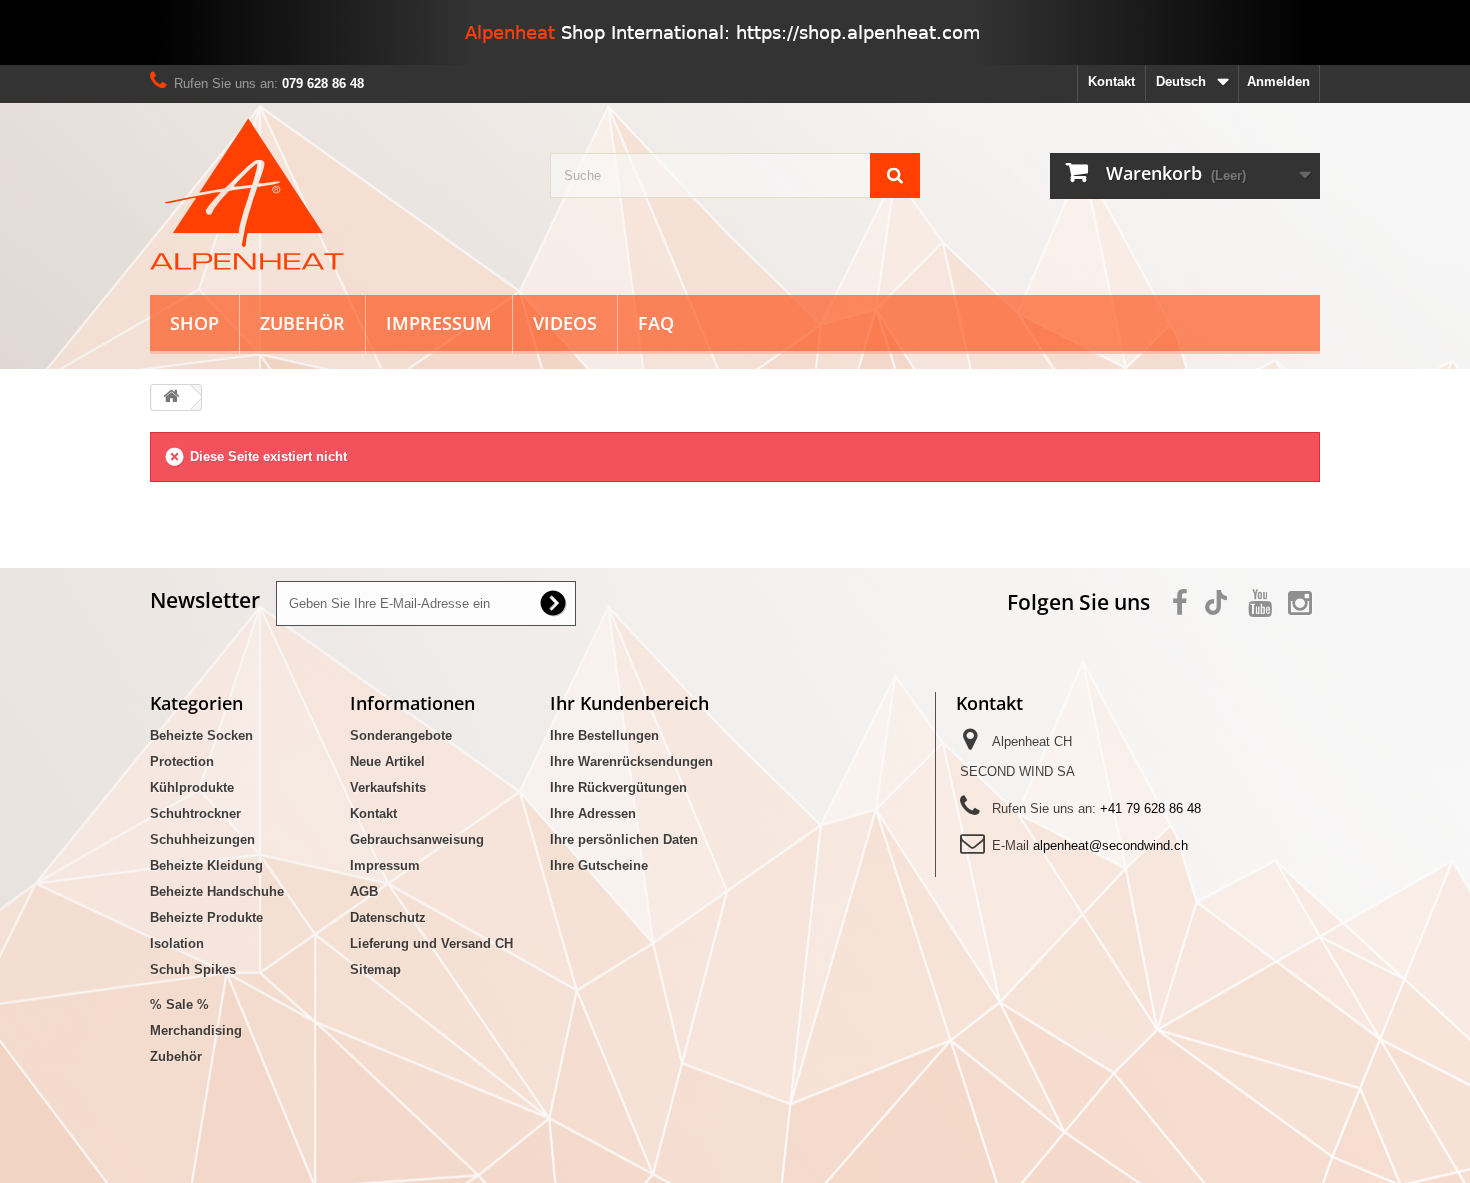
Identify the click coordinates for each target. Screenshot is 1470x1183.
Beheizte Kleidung (206, 865)
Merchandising (196, 1030)
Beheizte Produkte (206, 917)
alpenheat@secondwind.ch (1110, 845)
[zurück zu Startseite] (171, 397)
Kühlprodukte (192, 787)
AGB (364, 891)
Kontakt (1111, 81)
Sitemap (375, 969)
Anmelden (1278, 81)
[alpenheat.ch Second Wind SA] (335, 194)
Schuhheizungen (202, 839)
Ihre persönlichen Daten (624, 839)
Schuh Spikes (193, 969)
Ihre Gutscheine (599, 865)
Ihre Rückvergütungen (618, 787)
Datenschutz (388, 917)
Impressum (439, 323)
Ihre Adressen (593, 813)
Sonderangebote (401, 735)
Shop (194, 323)
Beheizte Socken (201, 735)
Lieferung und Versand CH (431, 943)
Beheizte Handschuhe (217, 891)
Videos (565, 323)
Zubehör (302, 323)
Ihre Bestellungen (604, 735)
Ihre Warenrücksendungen (631, 761)
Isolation (177, 943)
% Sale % (179, 1004)
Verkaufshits (388, 787)
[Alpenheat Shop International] (735, 32)
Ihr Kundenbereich (629, 703)
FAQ (656, 323)
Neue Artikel (387, 761)
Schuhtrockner (195, 813)
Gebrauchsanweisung (417, 839)
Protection (182, 761)
